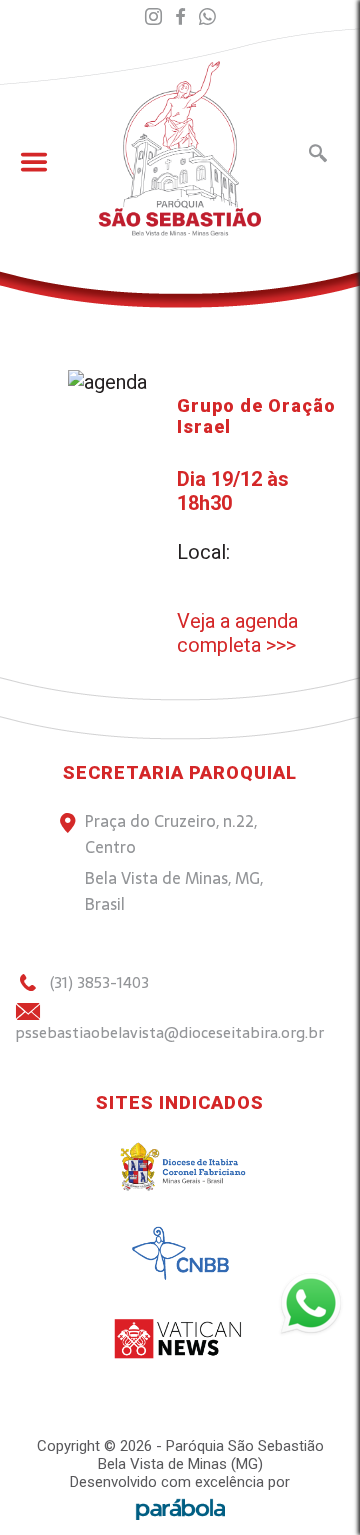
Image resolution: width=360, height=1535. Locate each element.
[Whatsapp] (207, 17)
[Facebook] (180, 17)
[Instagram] (153, 17)
